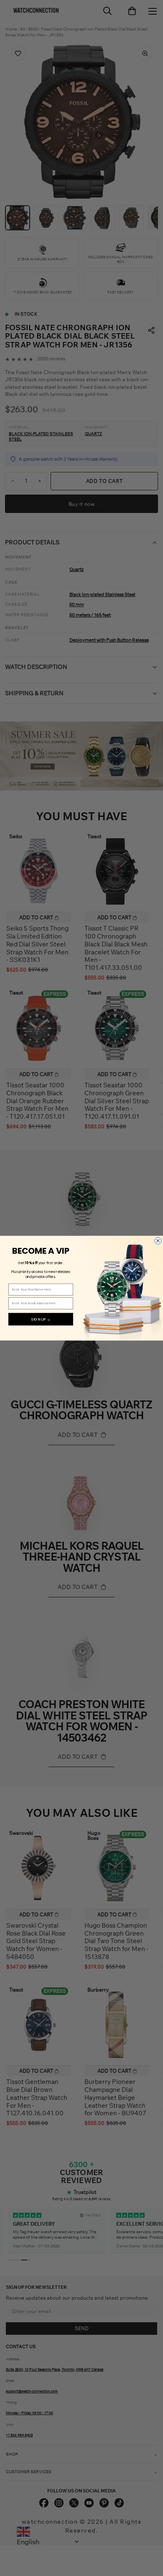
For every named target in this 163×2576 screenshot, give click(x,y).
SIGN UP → (41, 1319)
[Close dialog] (158, 1241)
